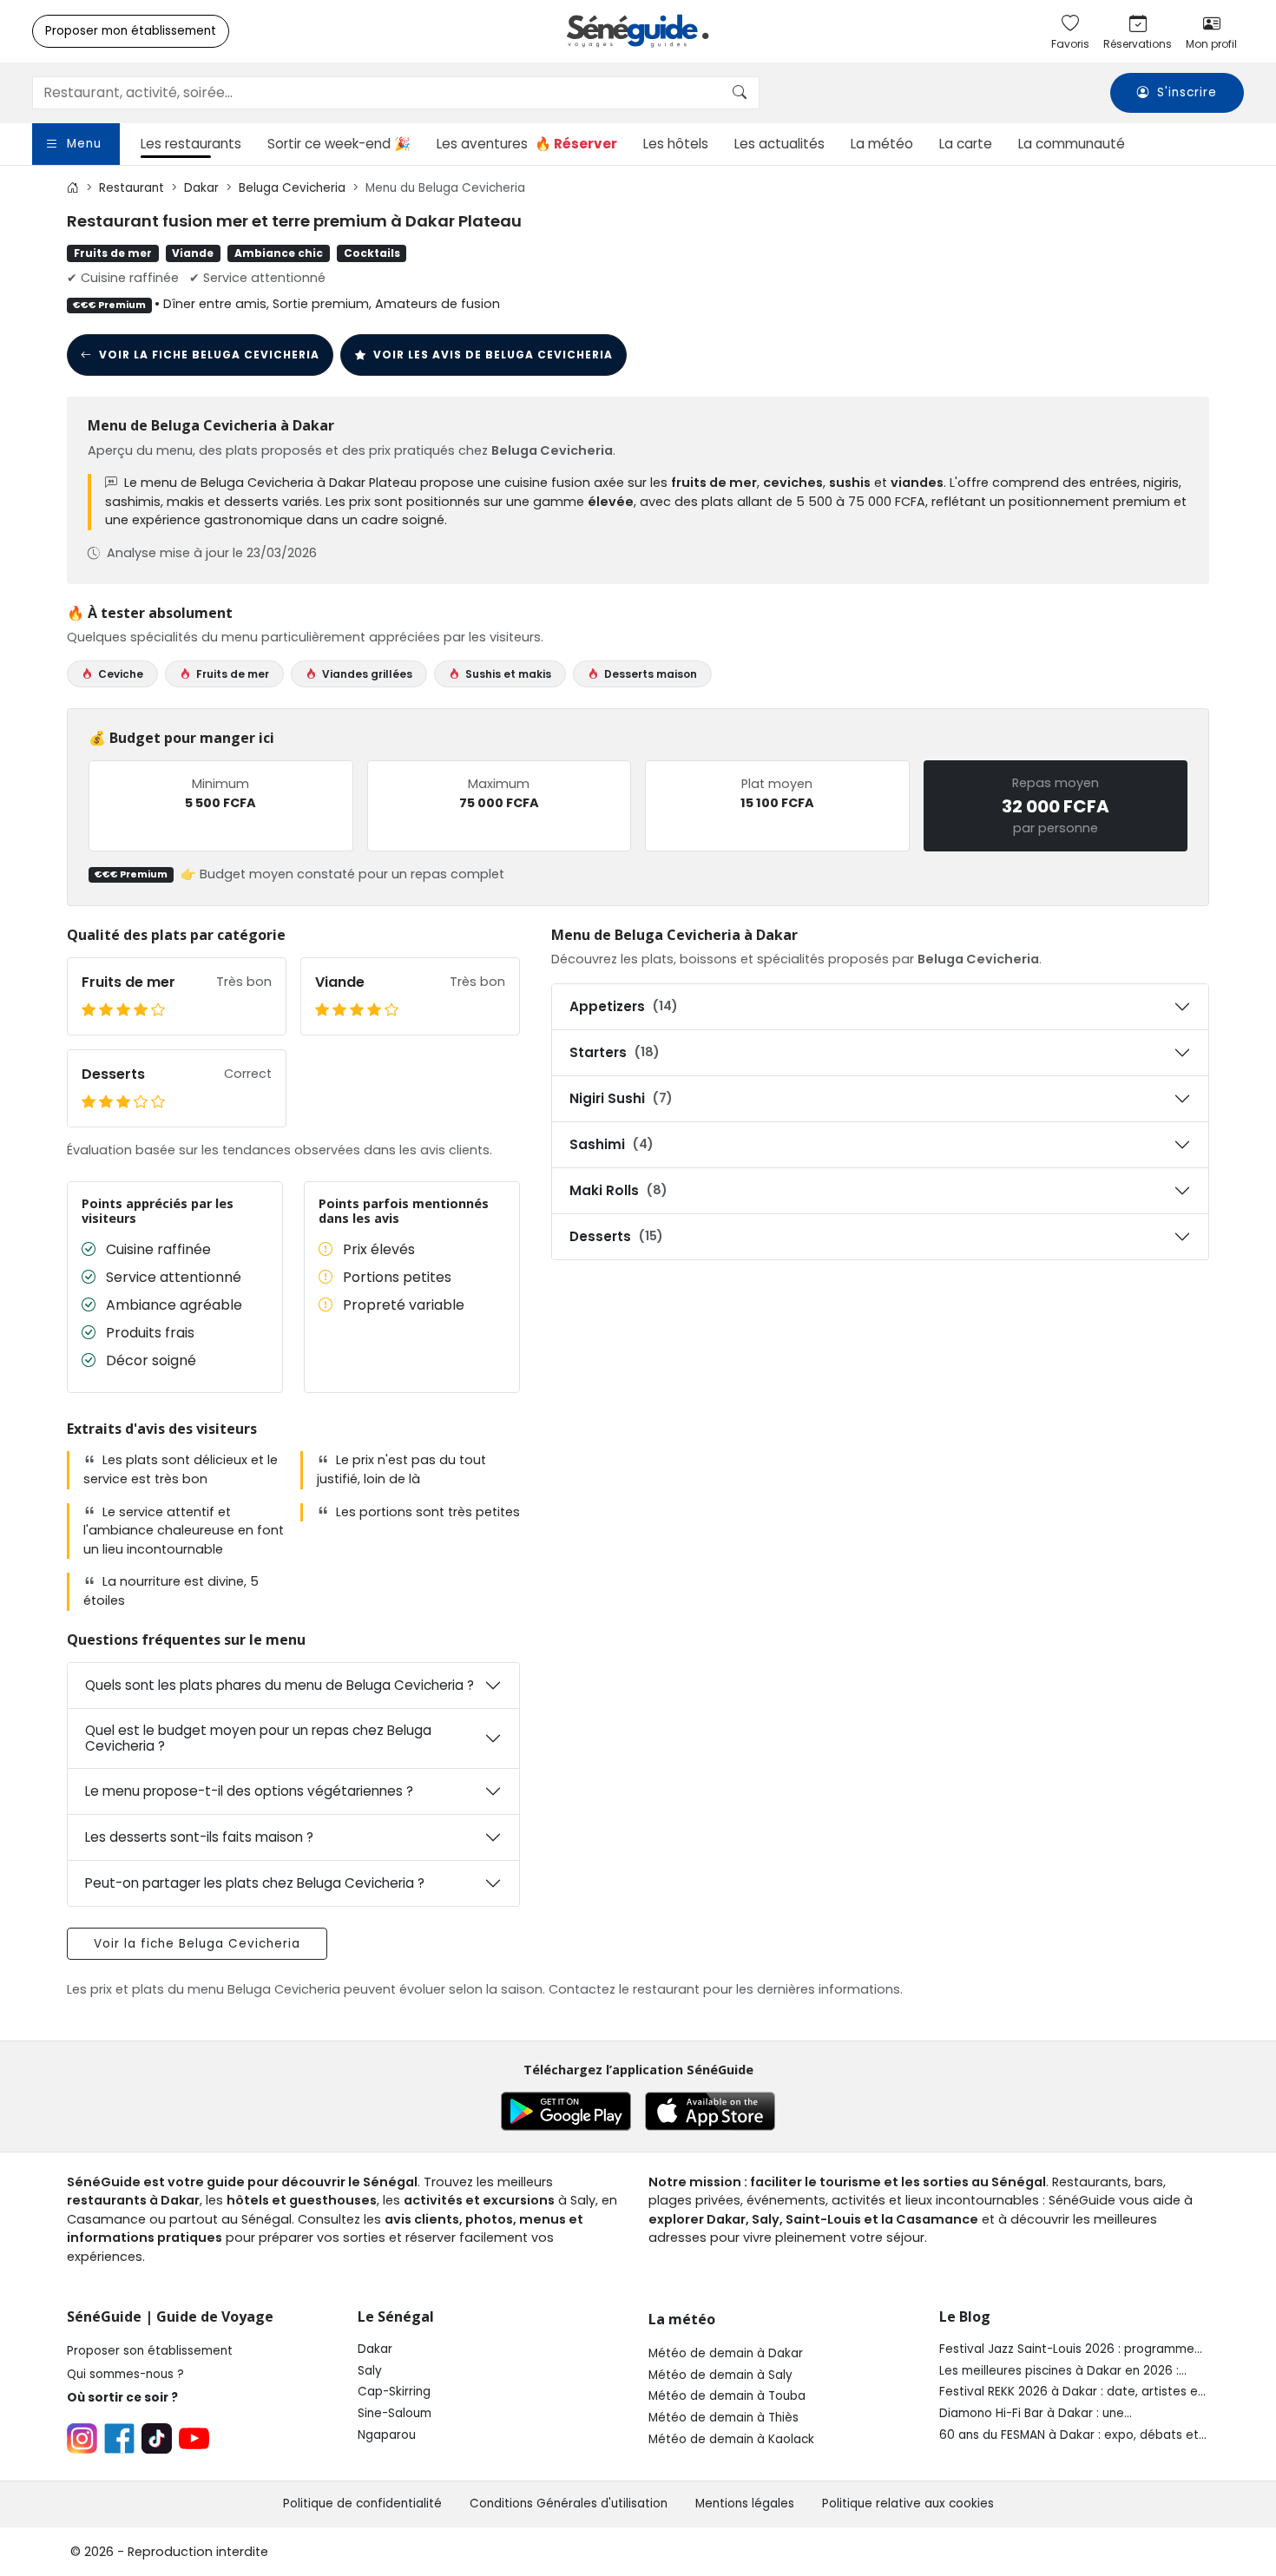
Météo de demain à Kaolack (731, 2439)
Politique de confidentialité (362, 2504)
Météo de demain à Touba (727, 2396)
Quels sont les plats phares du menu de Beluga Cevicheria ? (280, 1685)
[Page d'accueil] (638, 31)
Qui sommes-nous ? (125, 2374)
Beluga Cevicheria (292, 188)
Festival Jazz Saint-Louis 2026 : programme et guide (1067, 2349)
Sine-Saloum (395, 2413)
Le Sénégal (396, 2316)
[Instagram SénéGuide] (82, 2438)
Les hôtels (676, 144)
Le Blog (965, 2316)
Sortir (339, 144)
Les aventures (527, 144)
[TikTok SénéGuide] (157, 2438)
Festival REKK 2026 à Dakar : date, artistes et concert (1071, 2392)
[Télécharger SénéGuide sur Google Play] (566, 2111)
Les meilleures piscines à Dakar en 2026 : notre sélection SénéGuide (1059, 2371)
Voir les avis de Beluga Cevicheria (493, 355)
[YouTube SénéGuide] (194, 2438)
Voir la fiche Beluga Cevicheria (209, 355)
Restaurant (132, 188)
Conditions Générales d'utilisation (569, 2504)
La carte (966, 144)
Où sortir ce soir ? (122, 2398)
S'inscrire (1187, 93)
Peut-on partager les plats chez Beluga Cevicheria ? (255, 1883)
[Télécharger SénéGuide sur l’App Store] (710, 2111)
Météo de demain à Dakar (726, 2353)
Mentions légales (745, 2504)
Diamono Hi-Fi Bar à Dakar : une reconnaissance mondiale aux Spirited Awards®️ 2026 (1051, 2414)
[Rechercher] (740, 93)
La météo (882, 144)
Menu (84, 144)
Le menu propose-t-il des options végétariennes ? (249, 1791)
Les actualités (779, 144)
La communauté (1072, 144)
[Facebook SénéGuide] (119, 2438)
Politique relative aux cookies (908, 2504)
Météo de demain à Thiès (724, 2418)
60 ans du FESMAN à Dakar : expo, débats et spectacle (1069, 2435)
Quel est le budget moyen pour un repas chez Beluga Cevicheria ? (258, 1738)
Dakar (201, 188)
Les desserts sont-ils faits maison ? (199, 1837)
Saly (370, 2371)
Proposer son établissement (150, 2351)
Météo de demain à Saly (720, 2375)
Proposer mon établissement (131, 31)
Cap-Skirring (394, 2392)
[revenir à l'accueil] (73, 188)
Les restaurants (191, 144)
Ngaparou (387, 2435)
